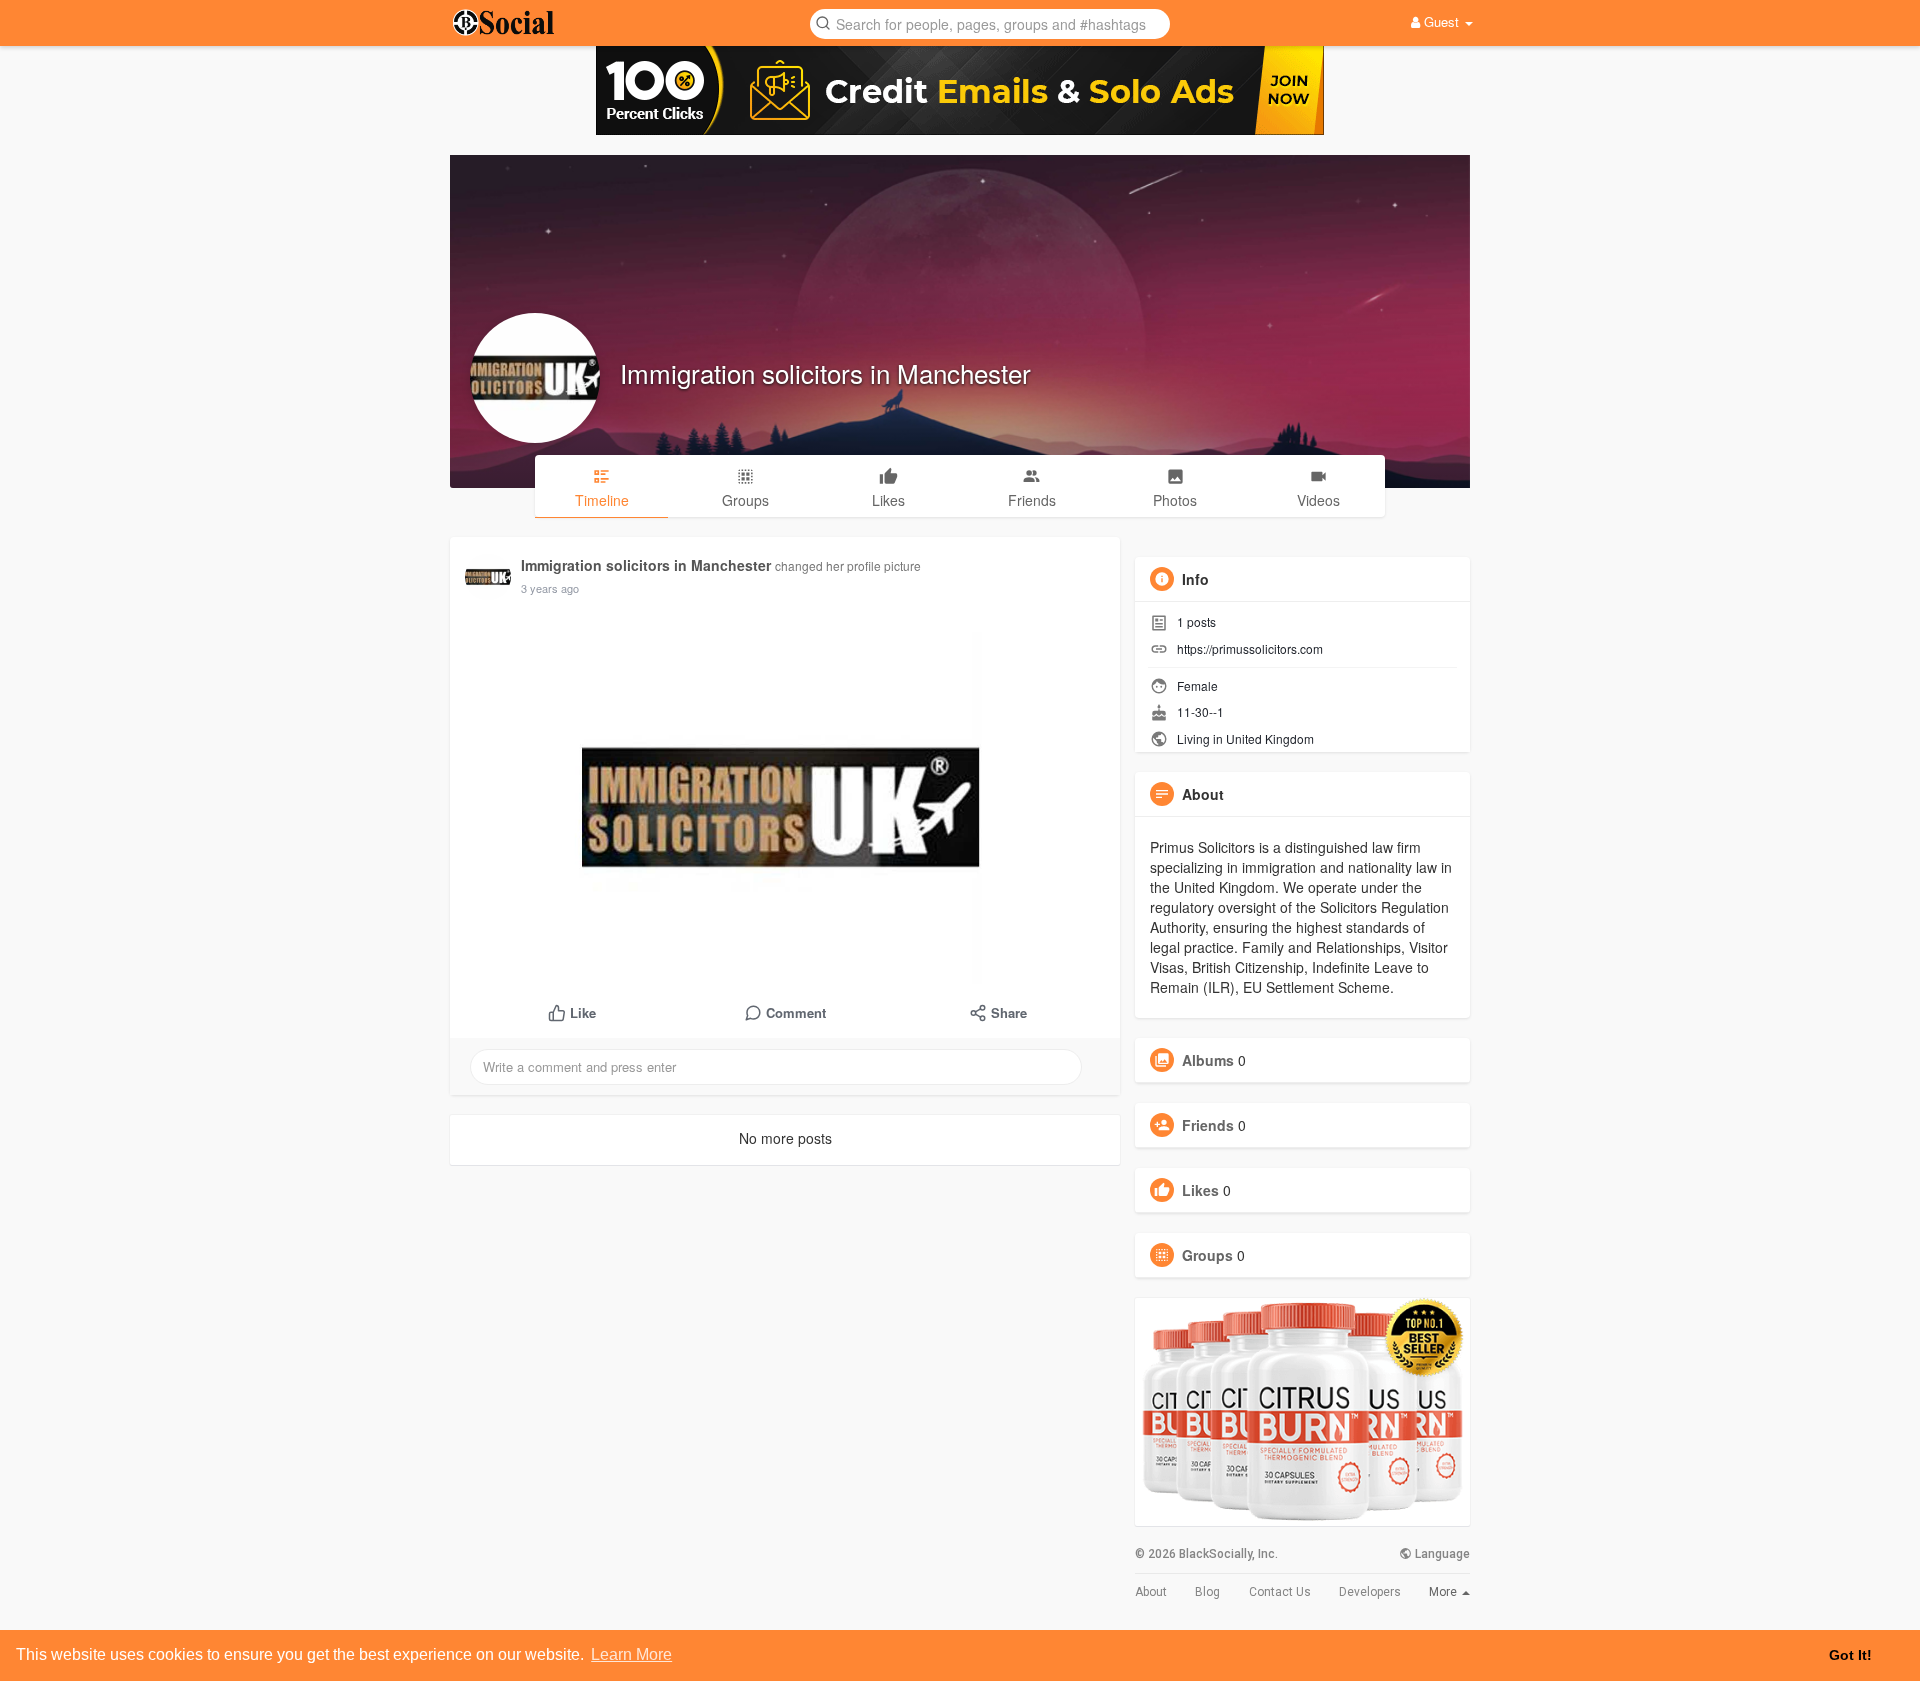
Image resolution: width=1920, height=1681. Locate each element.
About (1151, 1592)
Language (1441, 1554)
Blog (1207, 1592)
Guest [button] (1441, 21)
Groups (1207, 1255)
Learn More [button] (631, 1654)
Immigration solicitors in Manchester (825, 372)
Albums (1208, 1060)
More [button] (1444, 1592)
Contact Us (1280, 1592)
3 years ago (550, 588)
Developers (1370, 1592)
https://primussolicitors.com (1250, 648)
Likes (1200, 1190)
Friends (1208, 1125)
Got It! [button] (1850, 1655)
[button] (990, 22)
